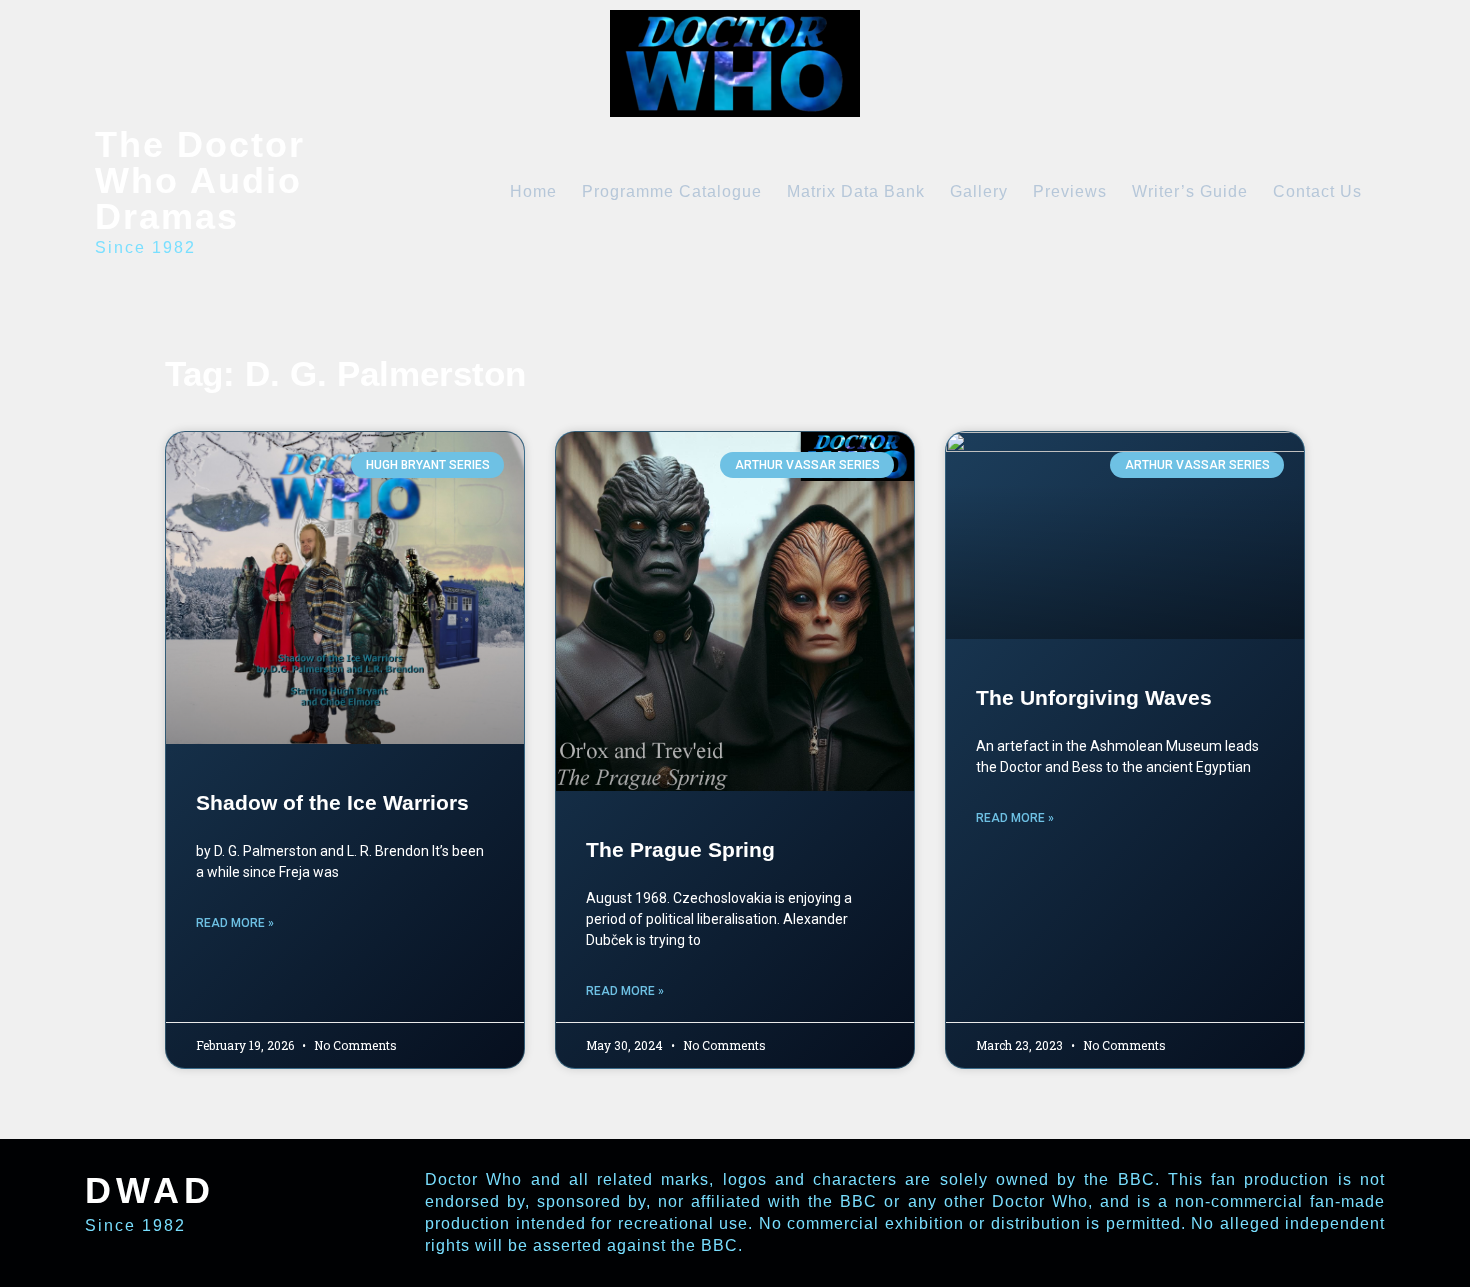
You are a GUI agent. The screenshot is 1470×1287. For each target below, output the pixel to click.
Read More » (235, 923)
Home (533, 191)
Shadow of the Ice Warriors (332, 802)
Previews (1070, 191)
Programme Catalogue (672, 191)
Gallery (979, 191)
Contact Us (1317, 191)
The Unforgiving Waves (1094, 697)
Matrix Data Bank (856, 191)
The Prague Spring (680, 849)
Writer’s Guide (1190, 191)
